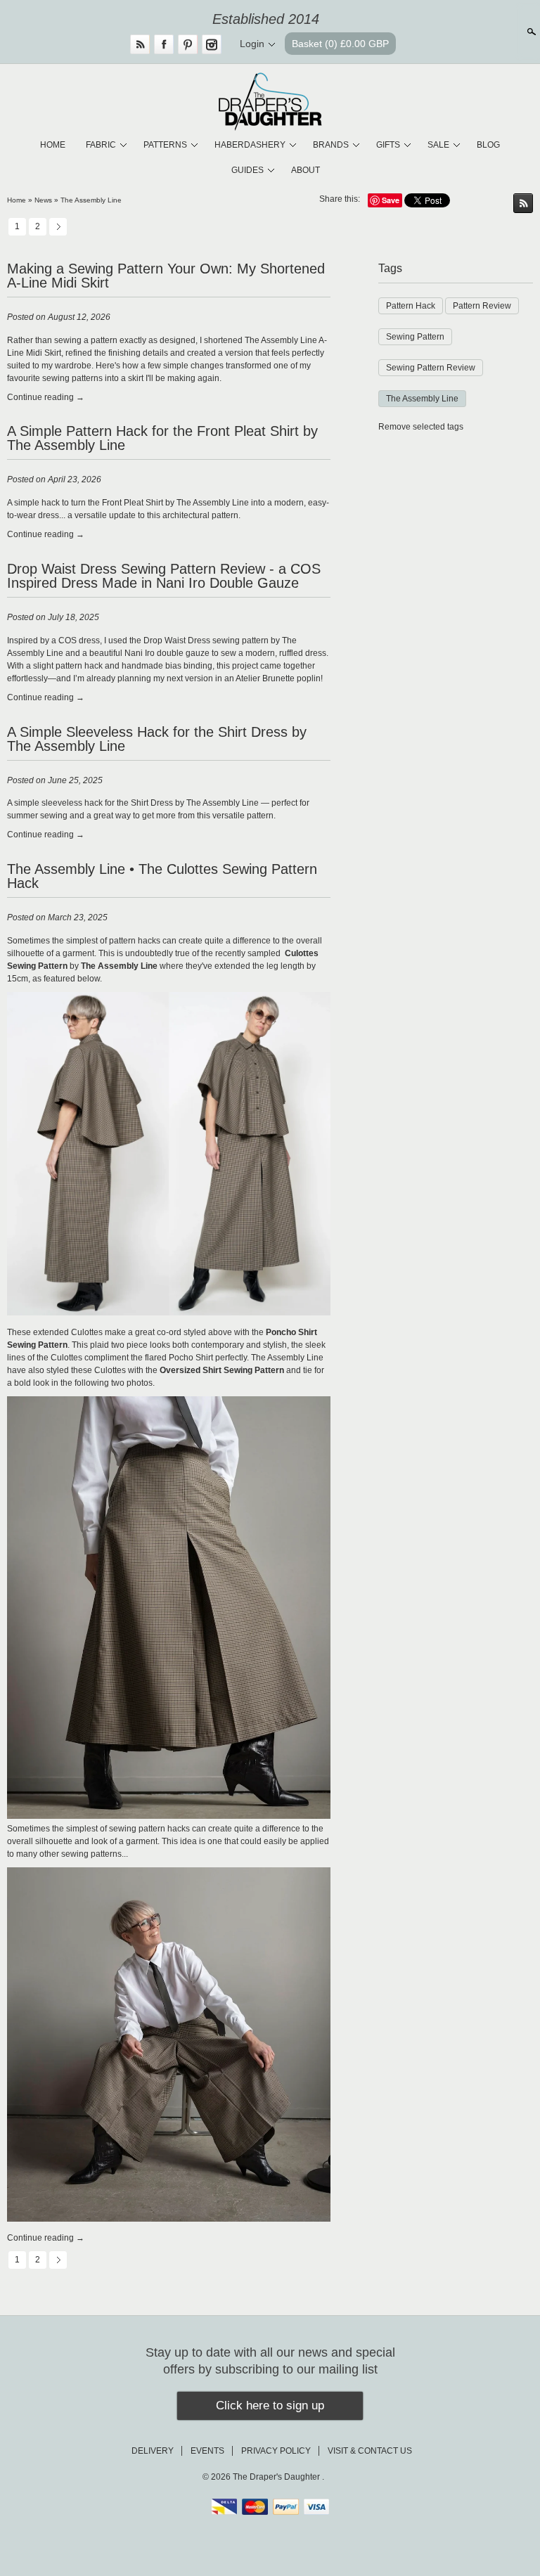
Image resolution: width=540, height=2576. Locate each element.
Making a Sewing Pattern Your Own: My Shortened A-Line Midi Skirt (166, 276)
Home (17, 200)
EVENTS (207, 2451)
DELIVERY (153, 2451)
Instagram (212, 44)
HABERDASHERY (250, 145)
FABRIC (101, 145)
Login (252, 44)
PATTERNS (165, 145)
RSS (140, 44)
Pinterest (188, 44)
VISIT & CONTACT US (370, 2451)
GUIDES (247, 170)
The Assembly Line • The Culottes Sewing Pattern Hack (162, 876)
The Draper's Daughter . (278, 2477)
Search (530, 32)
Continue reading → (46, 397)
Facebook (164, 44)
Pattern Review (482, 306)
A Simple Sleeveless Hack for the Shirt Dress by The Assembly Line (157, 739)
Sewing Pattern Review (431, 368)
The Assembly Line (91, 200)
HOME (53, 145)
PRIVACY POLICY (276, 2451)
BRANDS (331, 145)
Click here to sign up (270, 2406)
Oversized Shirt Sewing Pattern (222, 1370)
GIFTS (388, 145)
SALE (438, 145)
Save (391, 200)
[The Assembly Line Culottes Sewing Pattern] (169, 1816)
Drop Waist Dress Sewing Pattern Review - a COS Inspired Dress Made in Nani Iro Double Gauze (164, 576)
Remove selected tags (421, 427)
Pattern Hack (411, 306)
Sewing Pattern (415, 337)
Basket (340, 44)
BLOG (488, 145)
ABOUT (306, 170)
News (43, 200)
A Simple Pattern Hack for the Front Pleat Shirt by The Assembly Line (162, 438)
